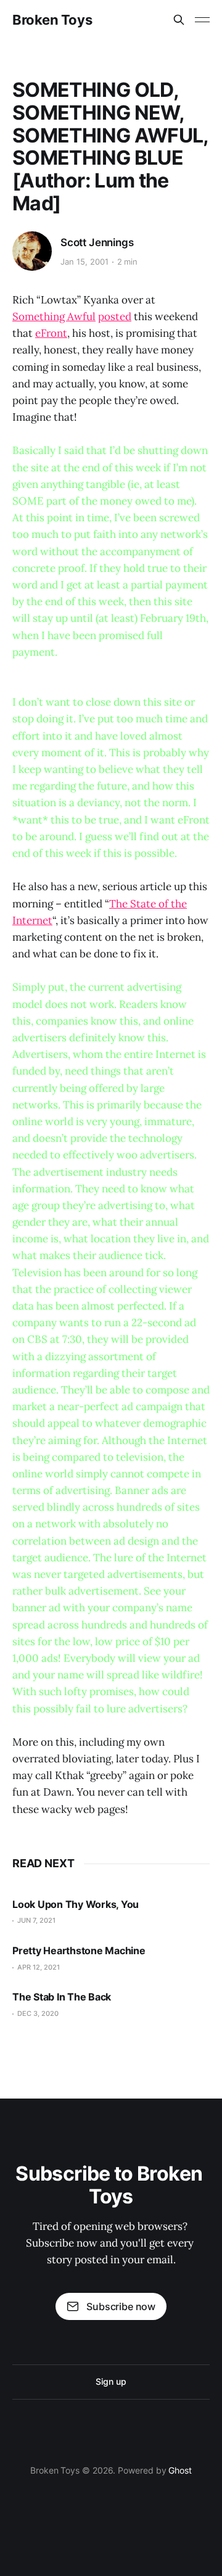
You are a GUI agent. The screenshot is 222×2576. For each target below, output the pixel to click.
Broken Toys (52, 20)
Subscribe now (121, 2306)
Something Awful (54, 316)
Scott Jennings (97, 242)
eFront (51, 333)
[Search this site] (179, 20)
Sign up (111, 2381)
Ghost (180, 2470)
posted (115, 316)
